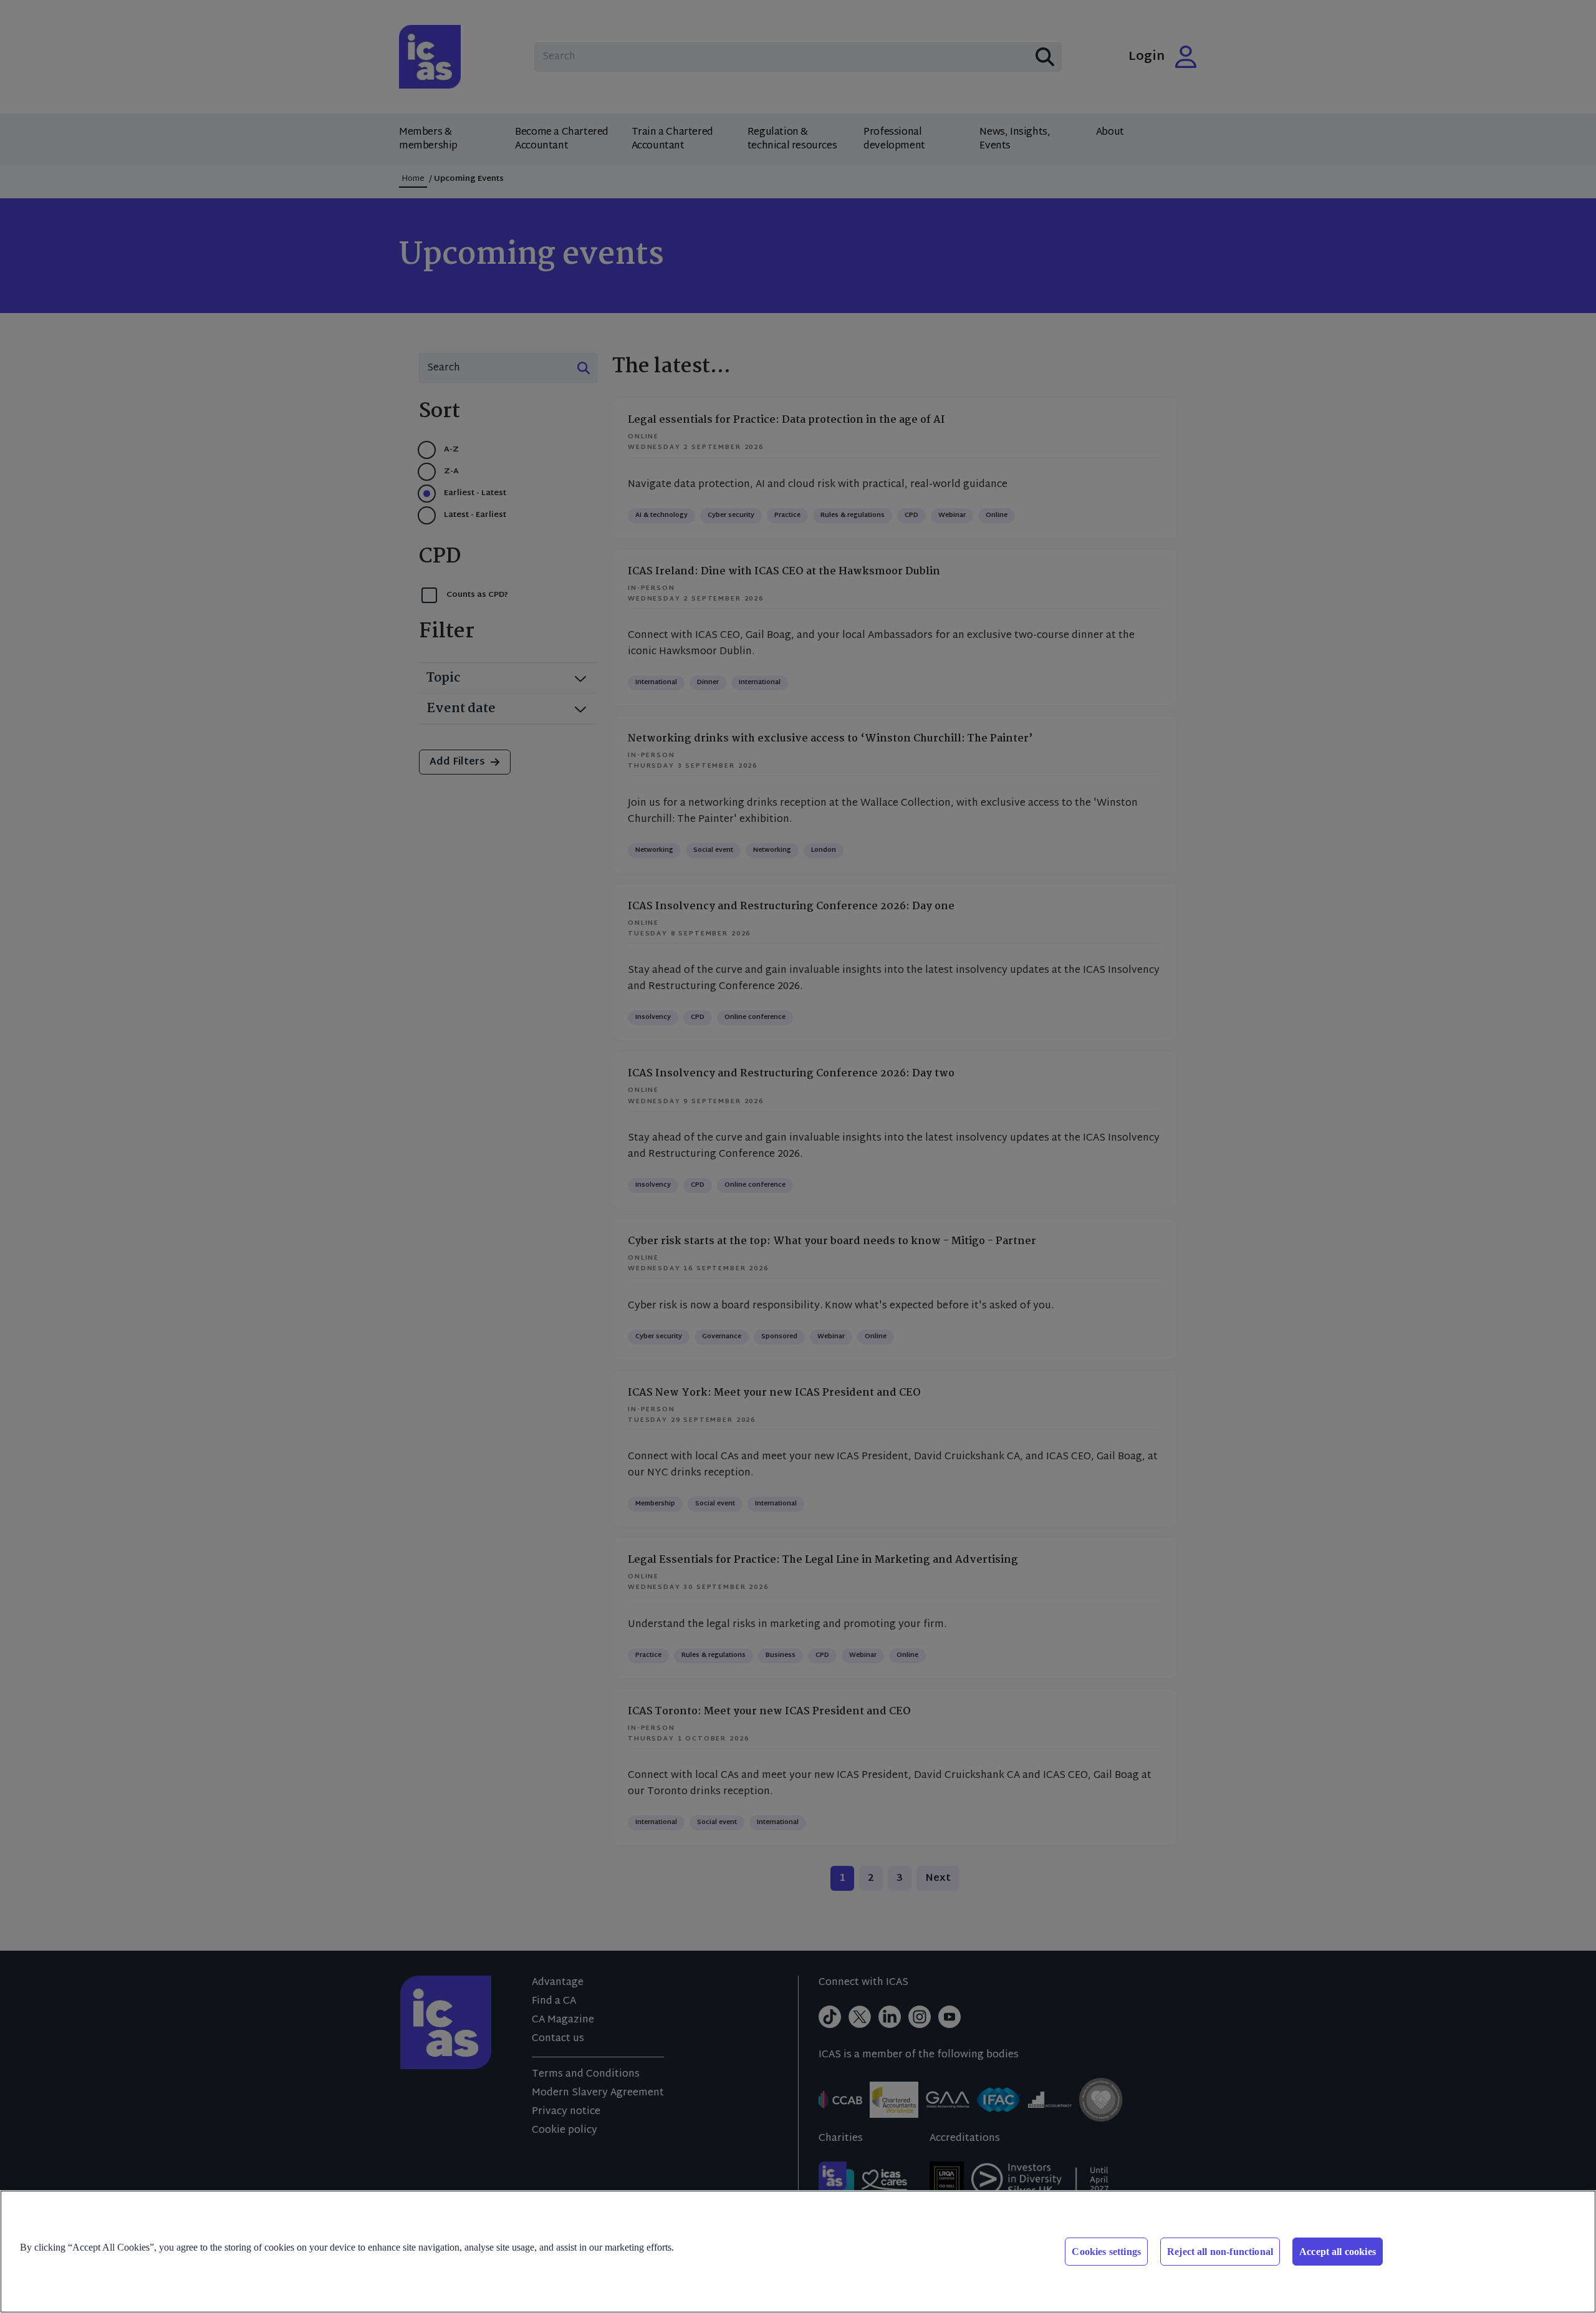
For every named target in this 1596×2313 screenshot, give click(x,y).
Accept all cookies (1338, 2252)
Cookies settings (1106, 2252)
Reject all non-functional (1220, 2252)
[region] (798, 2252)
